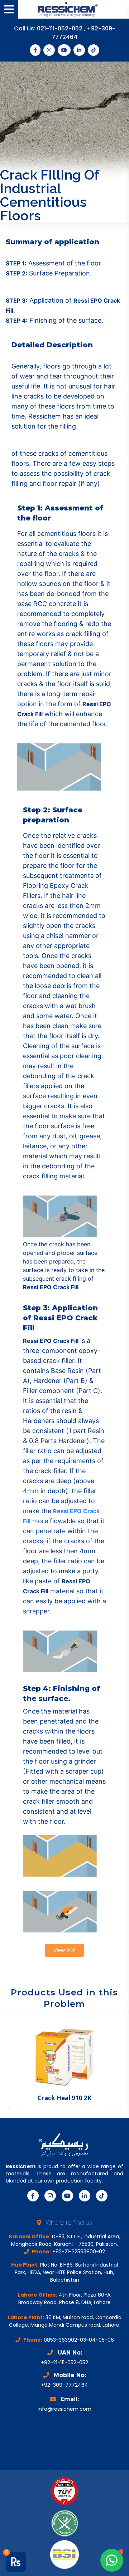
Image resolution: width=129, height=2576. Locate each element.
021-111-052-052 (60, 28)
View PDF (64, 1950)
